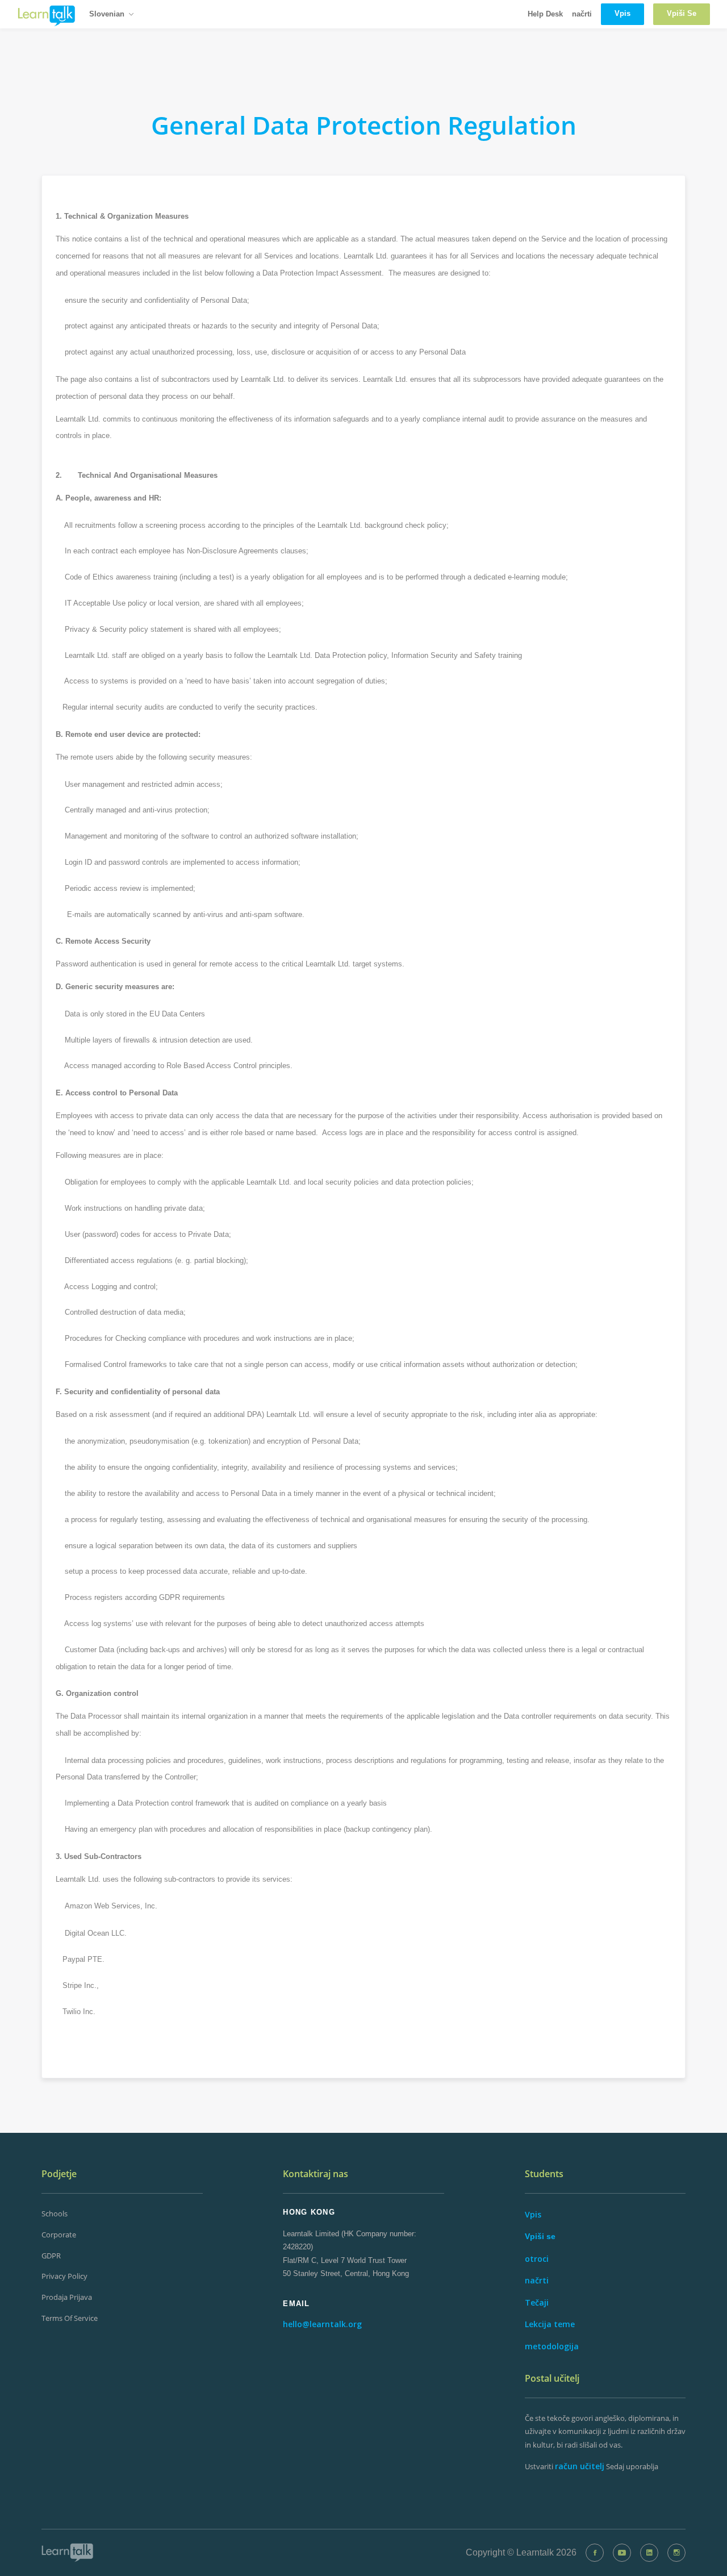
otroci (537, 2259)
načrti (582, 14)
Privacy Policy (64, 2276)
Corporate (59, 2235)
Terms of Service (70, 2318)
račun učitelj (580, 2466)
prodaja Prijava (67, 2297)
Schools (55, 2214)
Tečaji (537, 2302)
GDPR (51, 2256)
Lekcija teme (550, 2324)
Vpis (533, 2214)
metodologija (552, 2346)
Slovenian (107, 14)
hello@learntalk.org (322, 2324)
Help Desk (545, 14)
